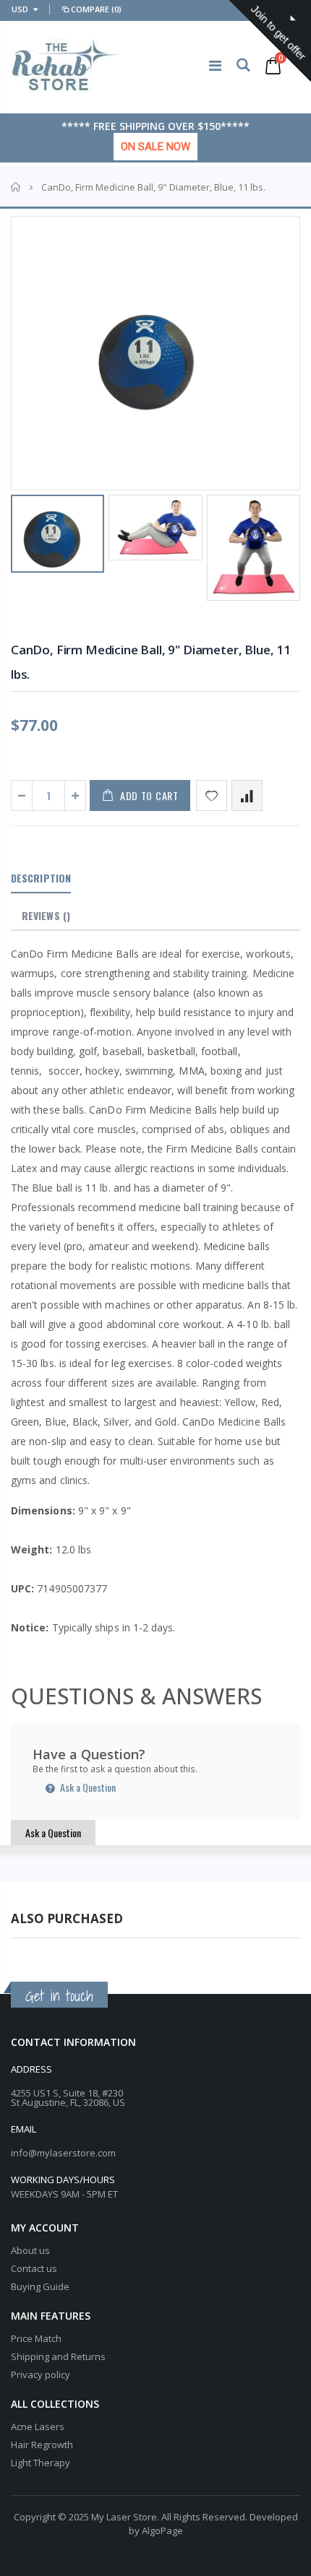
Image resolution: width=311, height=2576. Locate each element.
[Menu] (215, 65)
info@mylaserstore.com (63, 2153)
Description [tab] (41, 878)
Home (16, 187)
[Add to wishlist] (212, 795)
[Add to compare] (247, 795)
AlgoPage (162, 2531)
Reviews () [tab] (46, 915)
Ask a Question (87, 1787)
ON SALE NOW (155, 147)
